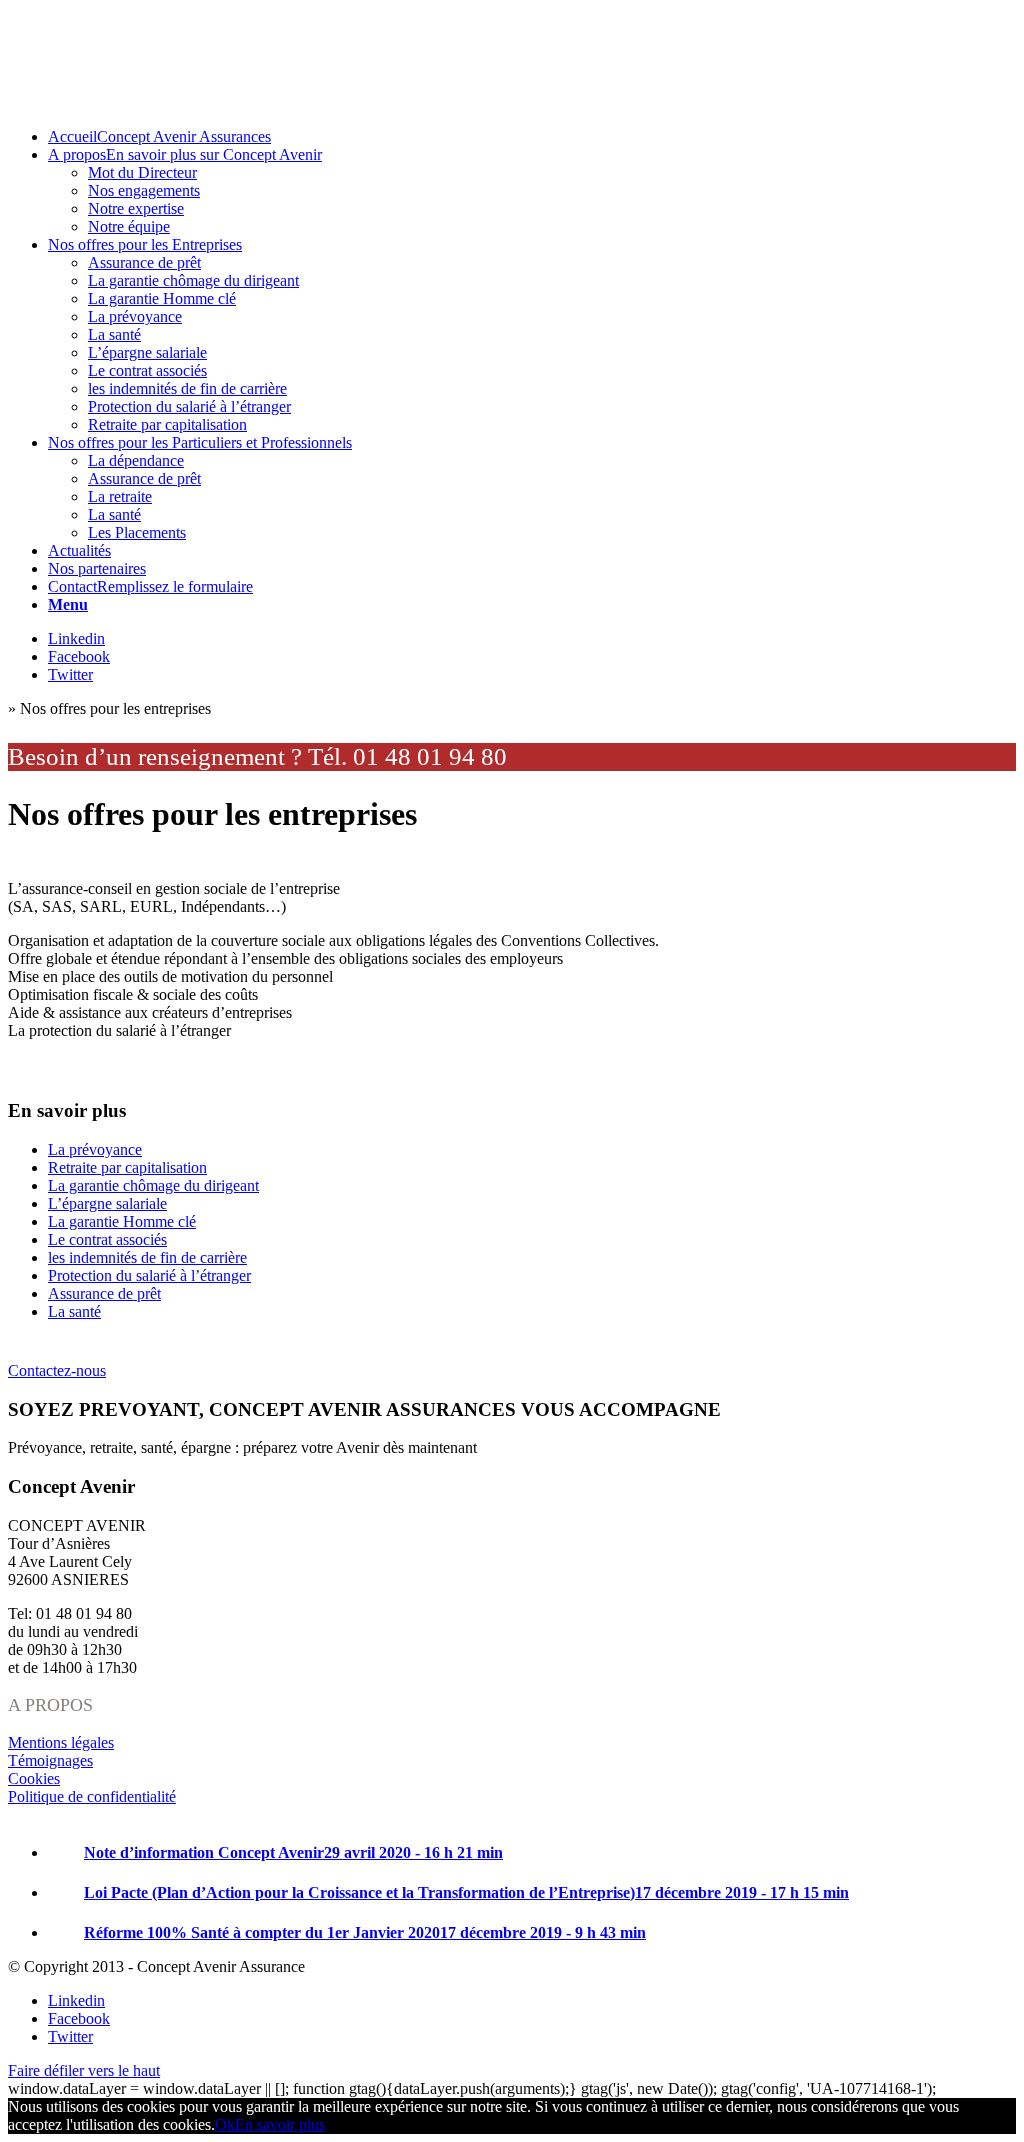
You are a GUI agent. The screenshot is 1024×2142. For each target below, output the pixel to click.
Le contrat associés (107, 1239)
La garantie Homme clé (122, 1221)
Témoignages (50, 1760)
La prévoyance (95, 1149)
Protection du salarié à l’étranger (149, 1275)
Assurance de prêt (104, 1293)
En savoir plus (280, 2124)
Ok (225, 2124)
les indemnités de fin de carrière (147, 1257)
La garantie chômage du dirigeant (153, 1185)
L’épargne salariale (107, 1203)
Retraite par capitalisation (127, 1167)
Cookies (34, 1778)
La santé (74, 1311)
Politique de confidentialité (92, 1796)
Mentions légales (61, 1742)
